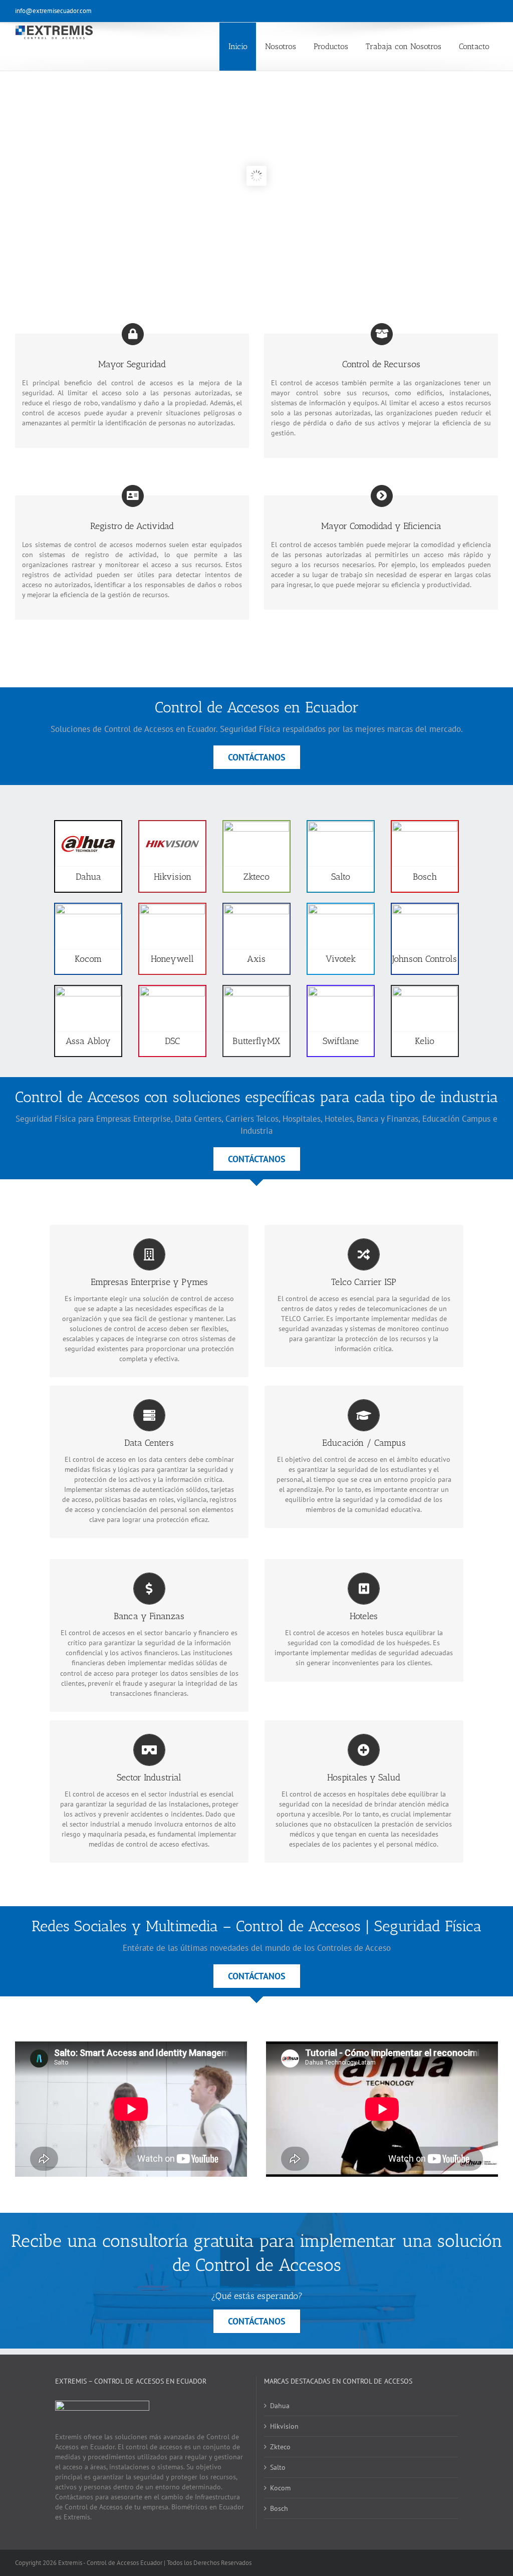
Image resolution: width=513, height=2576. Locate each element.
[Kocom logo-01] (88, 908)
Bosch (279, 2508)
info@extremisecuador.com (53, 11)
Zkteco (280, 2447)
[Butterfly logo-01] (256, 990)
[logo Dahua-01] (88, 825)
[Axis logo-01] (256, 908)
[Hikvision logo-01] (172, 825)
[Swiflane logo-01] (341, 990)
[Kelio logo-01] (425, 990)
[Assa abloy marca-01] (88, 990)
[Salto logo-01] (341, 825)
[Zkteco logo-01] (256, 825)
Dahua (280, 2406)
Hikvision (284, 2426)
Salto (278, 2467)
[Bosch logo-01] (425, 825)
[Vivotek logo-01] (341, 908)
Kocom (280, 2488)
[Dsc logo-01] (172, 990)
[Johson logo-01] (425, 908)
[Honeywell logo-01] (172, 908)
